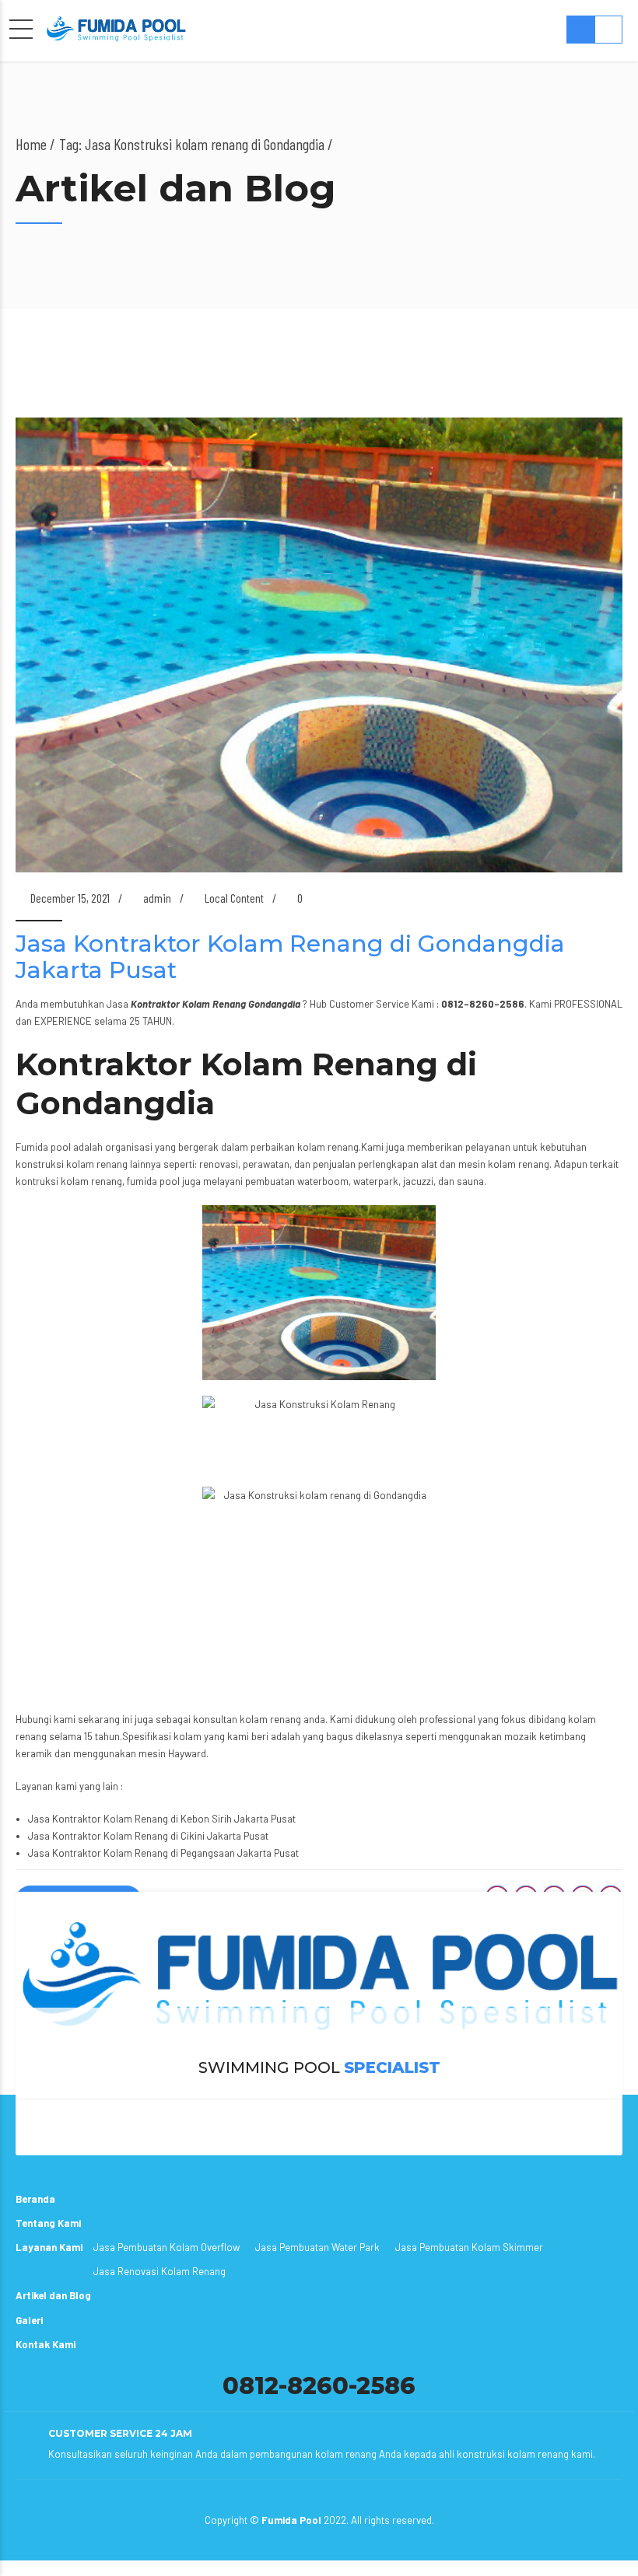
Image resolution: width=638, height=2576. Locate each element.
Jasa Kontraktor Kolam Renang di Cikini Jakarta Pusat (148, 1836)
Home (31, 144)
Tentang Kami (48, 2223)
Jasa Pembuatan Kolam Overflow (167, 2247)
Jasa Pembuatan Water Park (317, 2247)
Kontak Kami (46, 2344)
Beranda (35, 2199)
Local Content (234, 898)
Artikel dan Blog (53, 2295)
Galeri (29, 2320)
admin (157, 898)
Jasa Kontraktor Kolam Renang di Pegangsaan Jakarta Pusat (163, 1853)
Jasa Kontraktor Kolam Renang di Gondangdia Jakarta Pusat (290, 957)
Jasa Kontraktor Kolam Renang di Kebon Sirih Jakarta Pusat (162, 1819)
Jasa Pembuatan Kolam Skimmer (469, 2247)
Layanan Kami (49, 2247)
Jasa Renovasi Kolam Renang (159, 2271)
